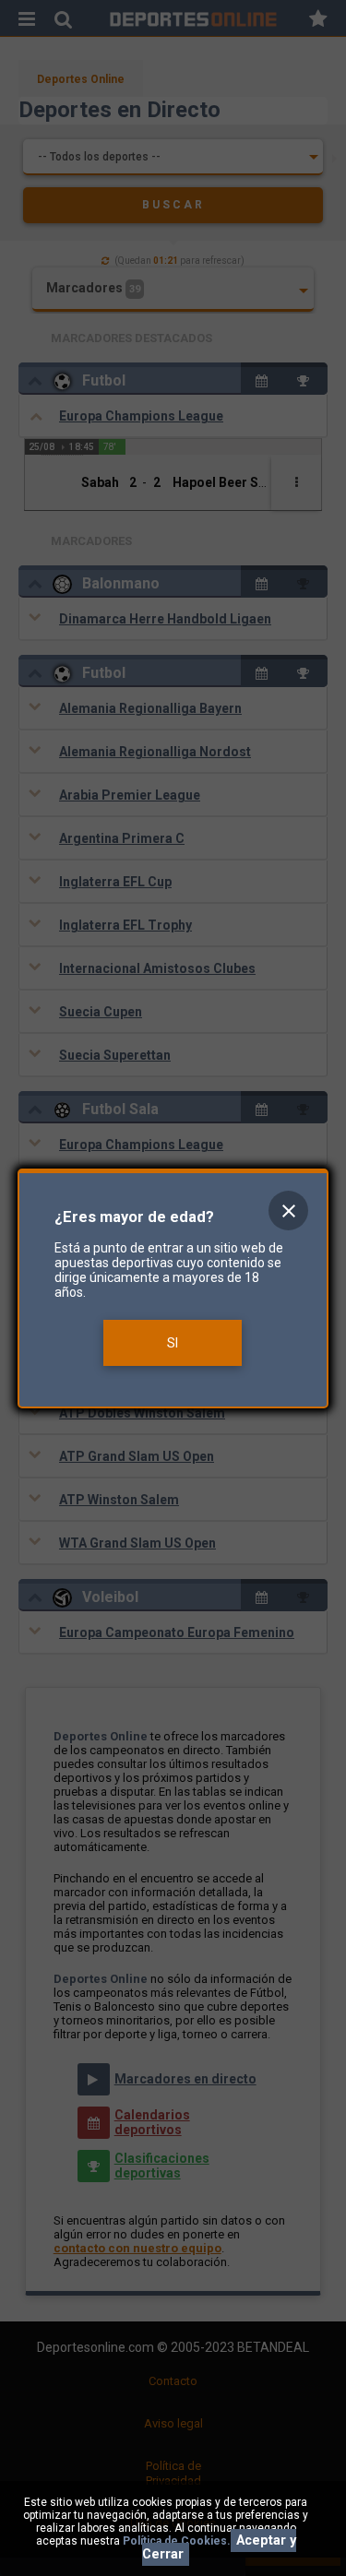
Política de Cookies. (177, 2541)
